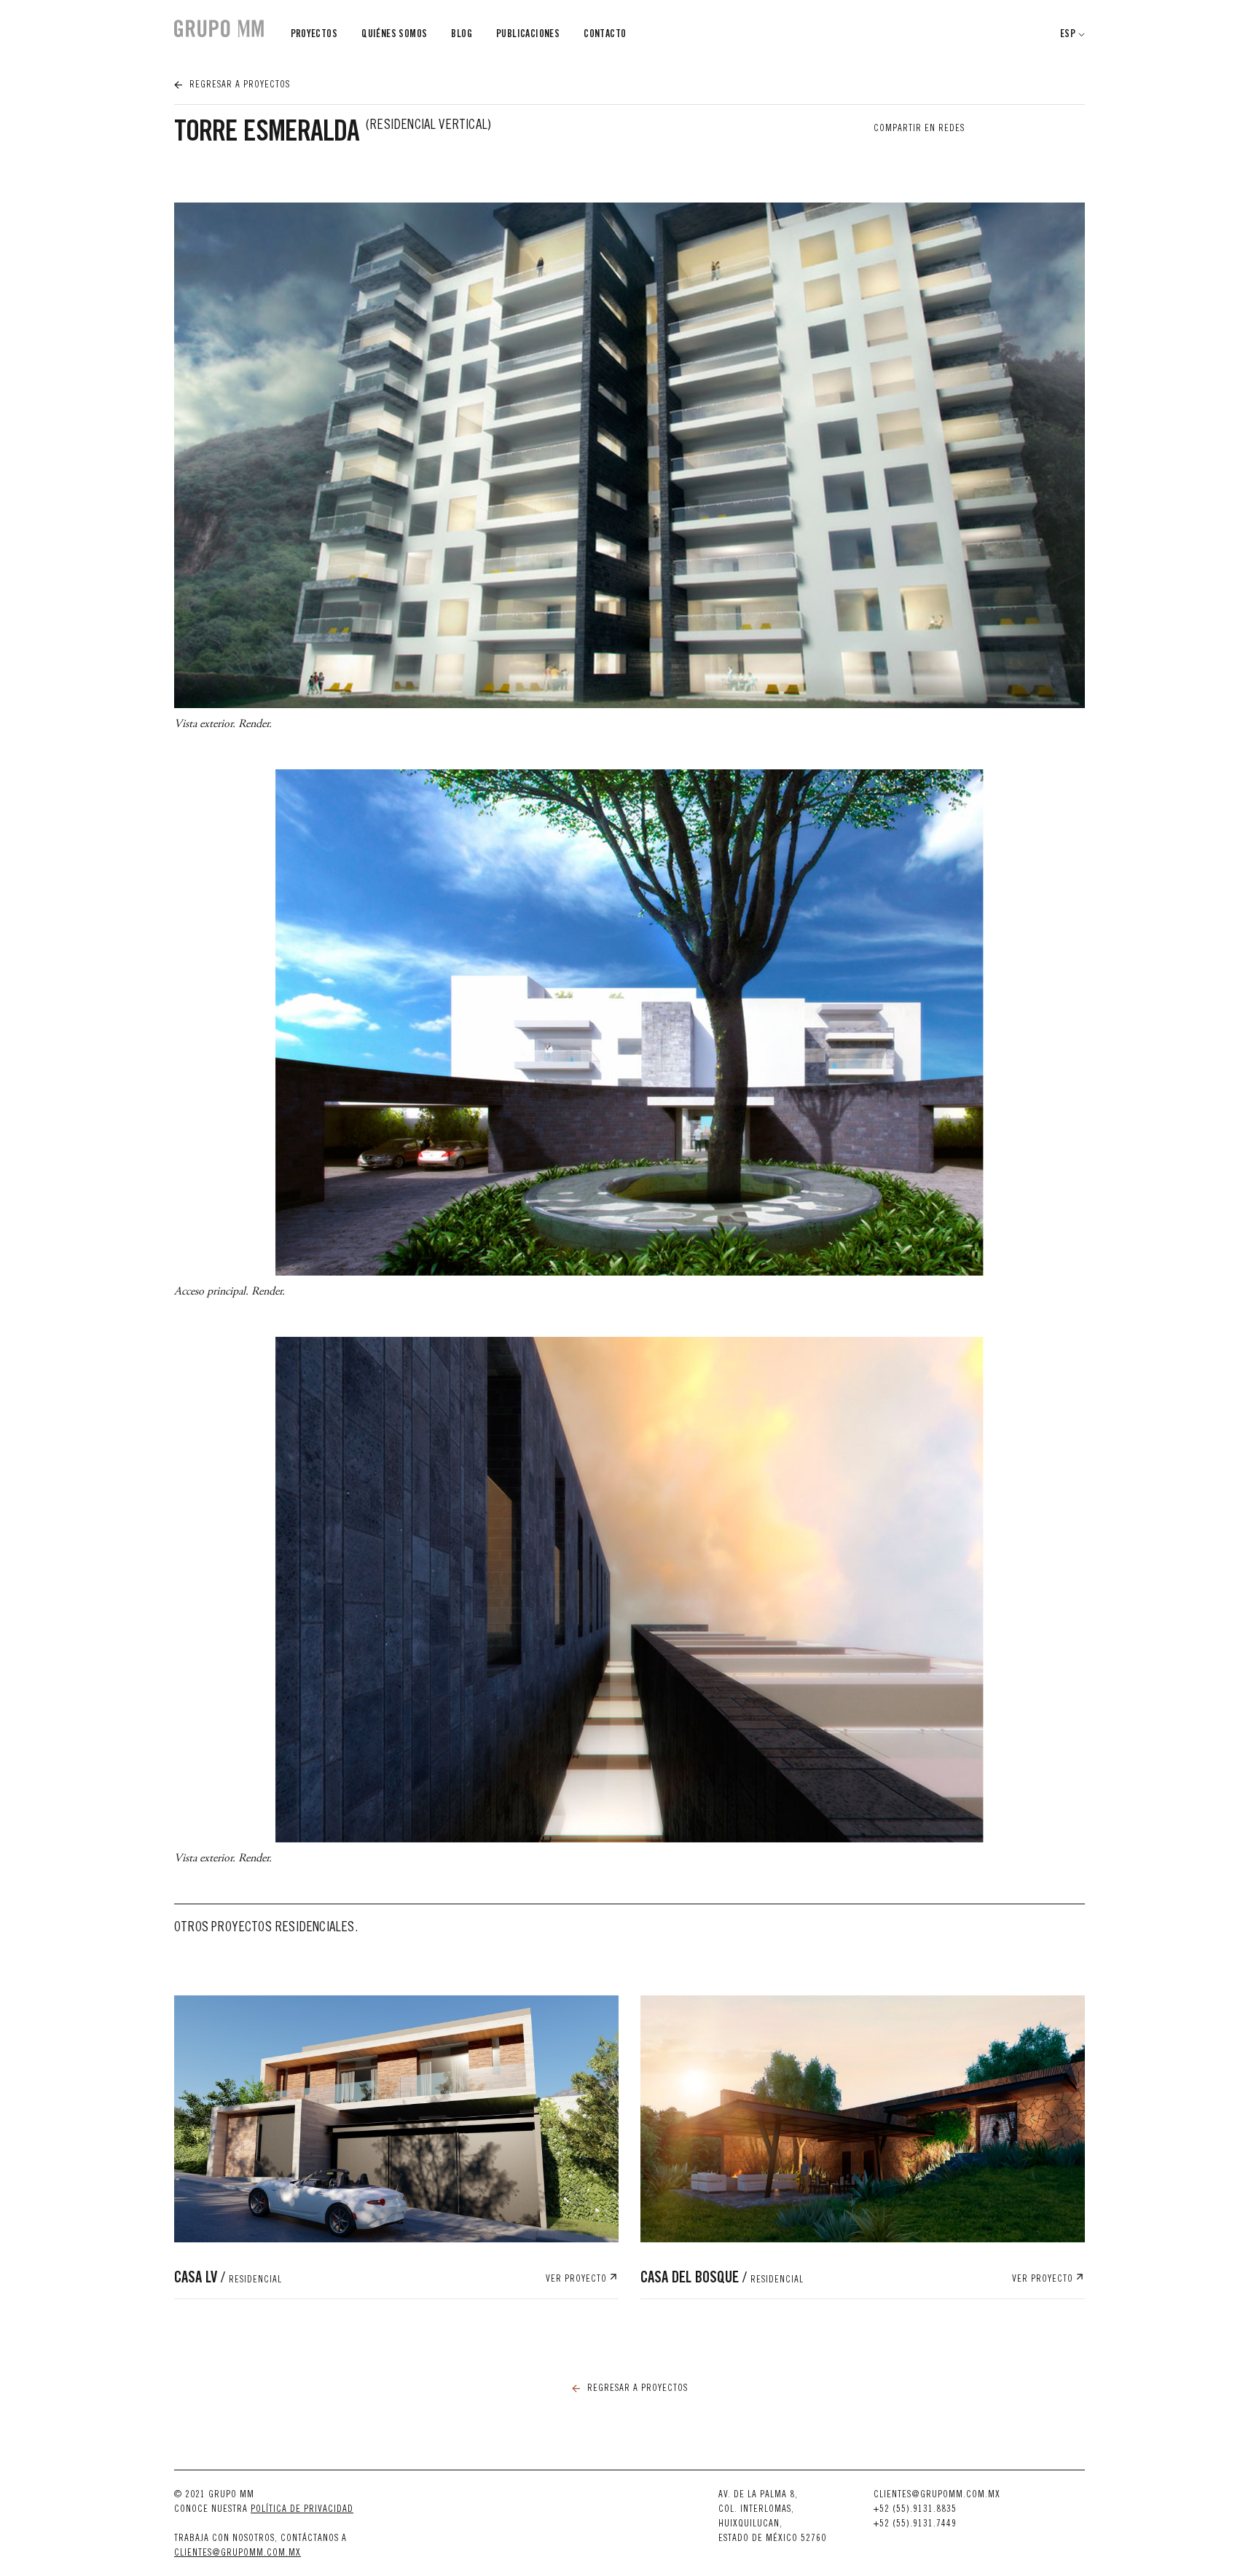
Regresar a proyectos (238, 86)
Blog (462, 35)
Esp (1068, 35)
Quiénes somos (394, 35)
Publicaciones (528, 35)
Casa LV (228, 2279)
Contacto (605, 35)
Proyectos (314, 35)
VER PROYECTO (578, 2280)
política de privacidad (302, 2510)
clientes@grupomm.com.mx (238, 2554)
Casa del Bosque (722, 2279)
